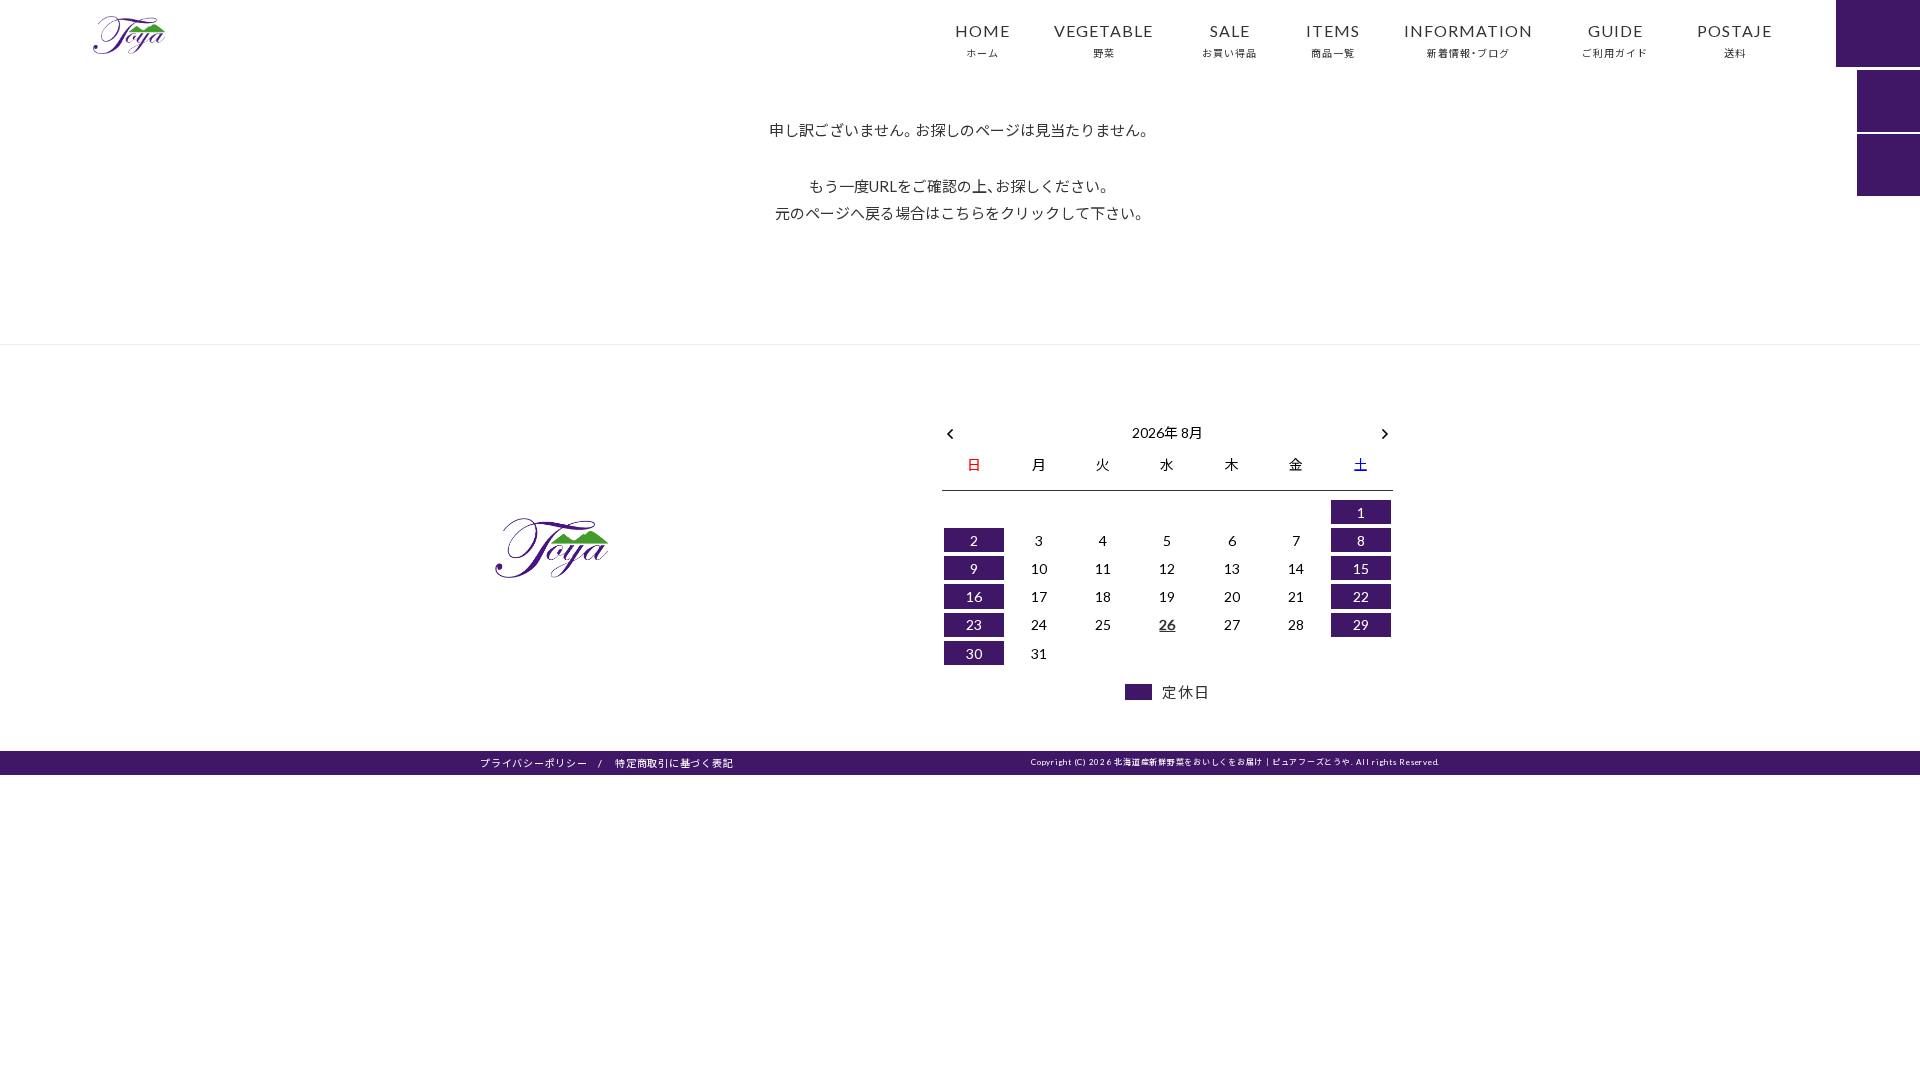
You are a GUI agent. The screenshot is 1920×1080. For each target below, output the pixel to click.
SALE (1229, 39)
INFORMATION (1468, 39)
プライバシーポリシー (534, 762)
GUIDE (1615, 39)
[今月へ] (1038, 412)
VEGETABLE (1103, 39)
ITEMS (1333, 39)
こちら (962, 213)
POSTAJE (1734, 39)
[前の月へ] (950, 428)
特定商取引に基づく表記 (674, 762)
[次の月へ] (1385, 428)
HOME (982, 39)
